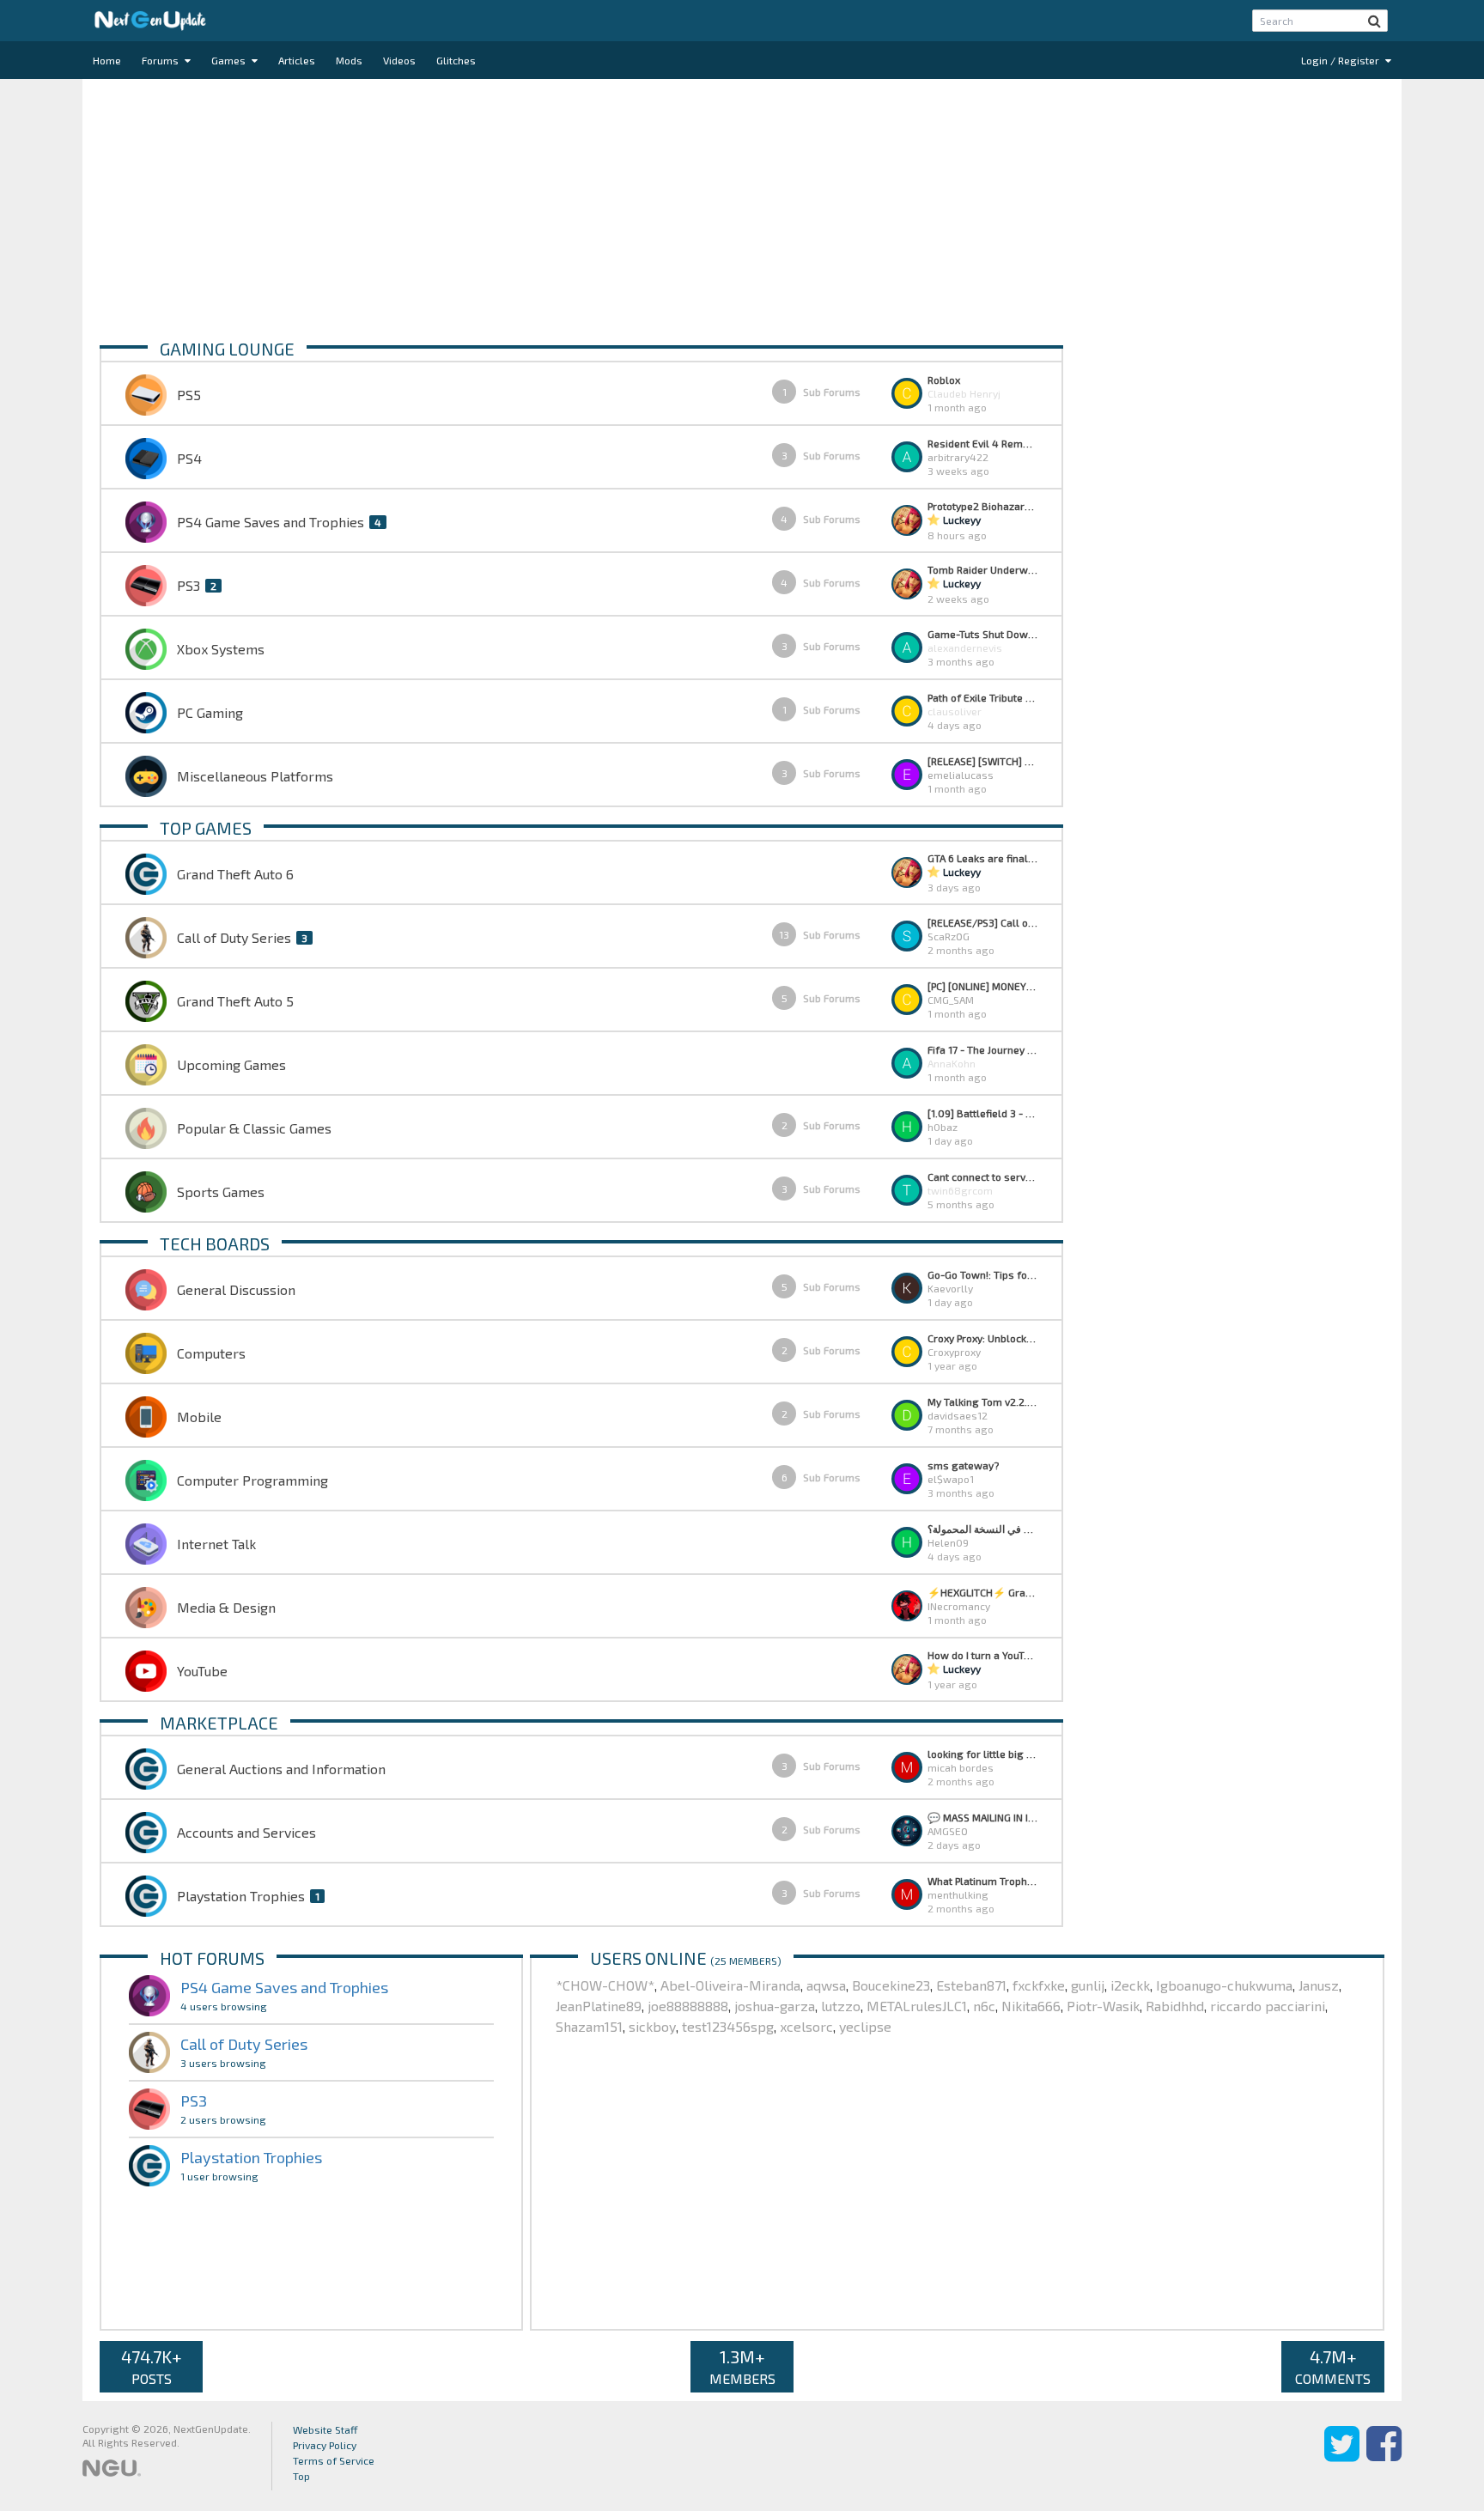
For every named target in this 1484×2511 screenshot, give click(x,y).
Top (301, 2476)
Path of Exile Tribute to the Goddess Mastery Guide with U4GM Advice (982, 697)
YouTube (202, 1671)
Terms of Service (334, 2460)
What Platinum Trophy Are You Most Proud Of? (982, 1881)
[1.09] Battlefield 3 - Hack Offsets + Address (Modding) (982, 1113)
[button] (1375, 21)
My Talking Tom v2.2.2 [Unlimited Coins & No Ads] (982, 1401)
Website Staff (325, 2429)
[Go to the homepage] (150, 21)
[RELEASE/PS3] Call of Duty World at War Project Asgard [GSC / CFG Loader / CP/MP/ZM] (982, 922)
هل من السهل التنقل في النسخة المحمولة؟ (982, 1529)
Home (107, 60)
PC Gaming (210, 712)
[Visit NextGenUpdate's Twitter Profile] (1342, 2456)
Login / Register (1341, 60)
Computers (211, 1353)
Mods (349, 60)
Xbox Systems (221, 649)
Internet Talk (216, 1544)
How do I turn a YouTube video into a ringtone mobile (982, 1655)
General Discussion (236, 1289)
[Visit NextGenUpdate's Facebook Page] (1384, 2456)
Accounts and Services (246, 1832)
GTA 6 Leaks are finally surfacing (982, 858)
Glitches (456, 60)
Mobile (199, 1417)
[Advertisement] (615, 208)
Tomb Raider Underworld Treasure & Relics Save (982, 569)
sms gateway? (963, 1465)
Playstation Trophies (241, 1896)
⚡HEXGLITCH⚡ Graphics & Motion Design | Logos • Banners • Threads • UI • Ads (982, 1592)
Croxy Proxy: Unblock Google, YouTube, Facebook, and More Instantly (982, 1338)
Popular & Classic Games (254, 1128)
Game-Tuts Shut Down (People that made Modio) (982, 634)
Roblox (944, 380)
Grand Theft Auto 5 (235, 1001)
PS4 (189, 458)
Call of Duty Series (234, 937)
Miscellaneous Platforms (255, 776)
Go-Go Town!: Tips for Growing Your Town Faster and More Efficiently (982, 1274)
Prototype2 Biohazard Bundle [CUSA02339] (982, 506)
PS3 (189, 585)
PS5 (189, 395)
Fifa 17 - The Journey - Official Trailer (982, 1049)
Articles (297, 60)
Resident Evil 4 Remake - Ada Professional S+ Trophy (982, 443)
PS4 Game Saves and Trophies (271, 522)
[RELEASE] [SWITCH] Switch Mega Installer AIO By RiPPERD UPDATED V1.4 (982, 761)
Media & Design (226, 1607)
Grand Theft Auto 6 (235, 874)
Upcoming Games (231, 1064)
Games (230, 60)
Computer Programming (252, 1480)
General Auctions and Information (281, 1769)
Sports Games (221, 1192)
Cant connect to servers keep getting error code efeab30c (982, 1176)
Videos (399, 60)
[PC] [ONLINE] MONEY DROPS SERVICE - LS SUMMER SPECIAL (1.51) (982, 986)
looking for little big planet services (982, 1754)
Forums (161, 60)
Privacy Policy (325, 2445)
